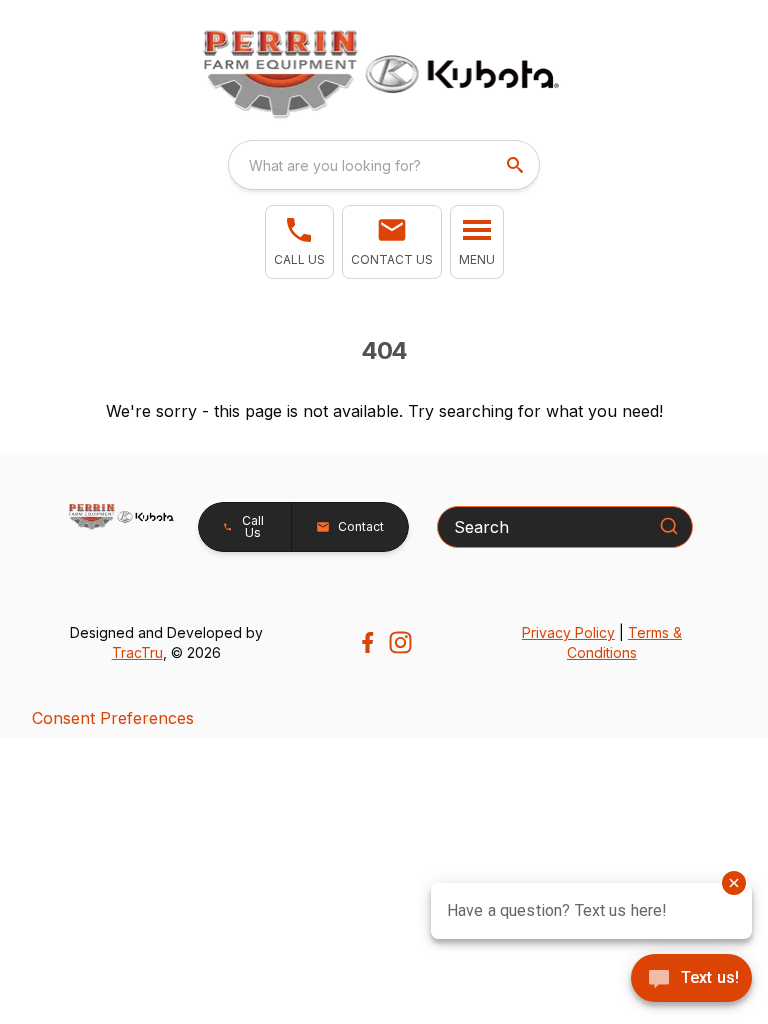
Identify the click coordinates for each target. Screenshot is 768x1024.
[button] (299, 242)
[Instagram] (400, 642)
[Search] (669, 526)
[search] (517, 165)
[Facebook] (367, 642)
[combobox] (384, 165)
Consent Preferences (113, 718)
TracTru (137, 652)
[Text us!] (691, 980)
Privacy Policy (568, 632)
